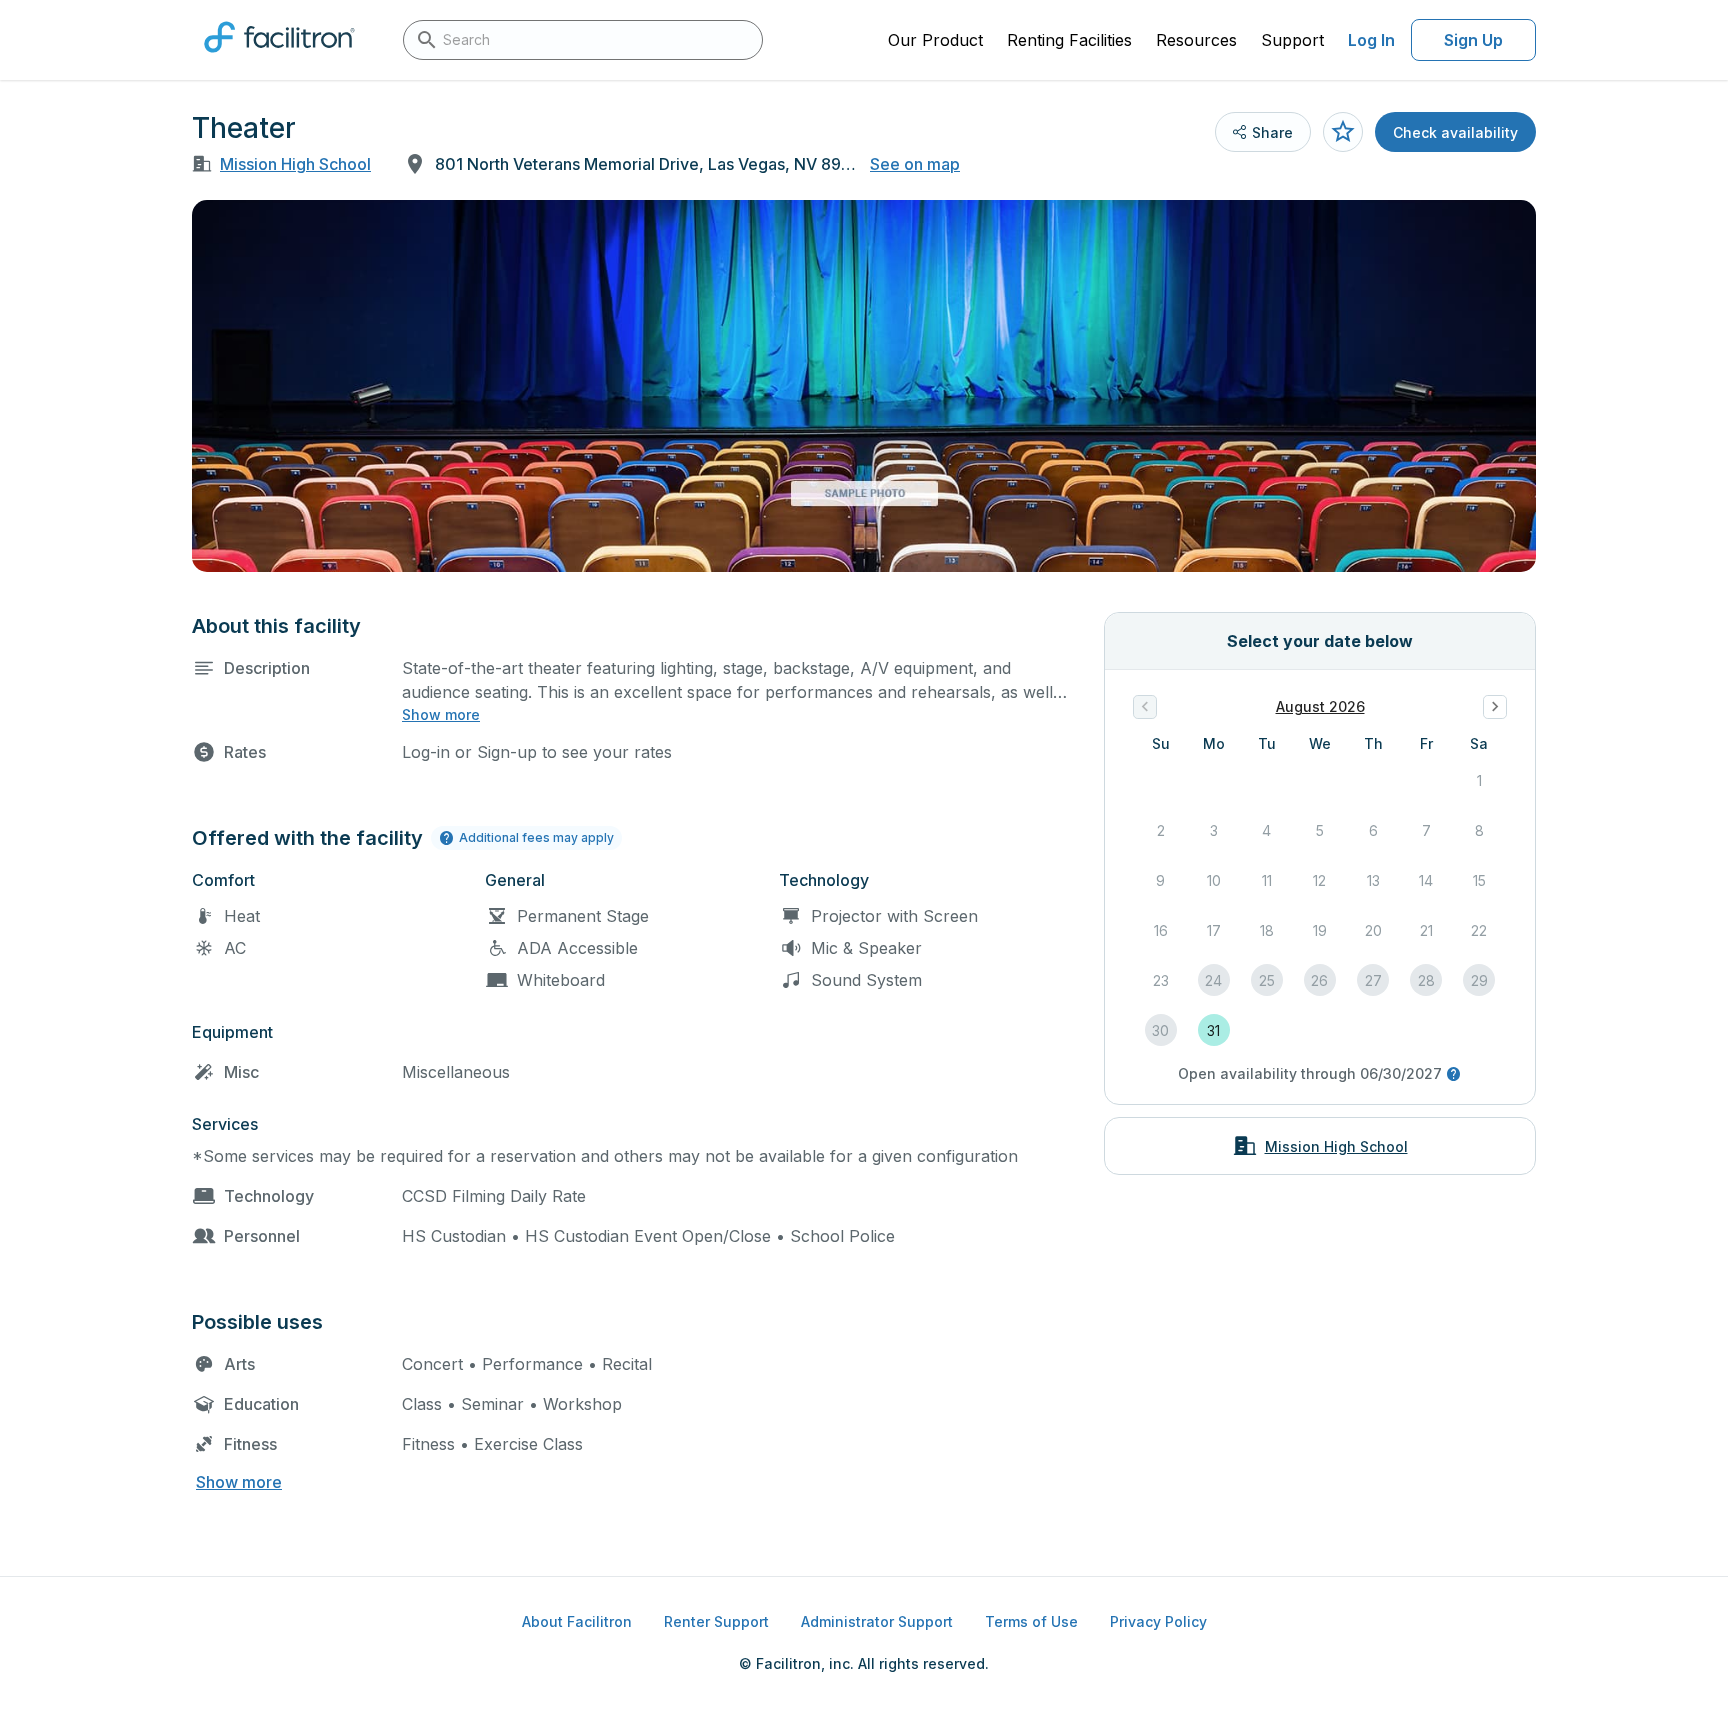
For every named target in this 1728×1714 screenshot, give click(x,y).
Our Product (935, 40)
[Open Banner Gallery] (864, 386)
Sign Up (1473, 40)
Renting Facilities (1069, 40)
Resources (1196, 40)
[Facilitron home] (279, 59)
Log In (1371, 40)
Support (1292, 40)
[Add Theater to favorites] (1343, 132)
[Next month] (1495, 707)
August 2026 (1320, 706)
